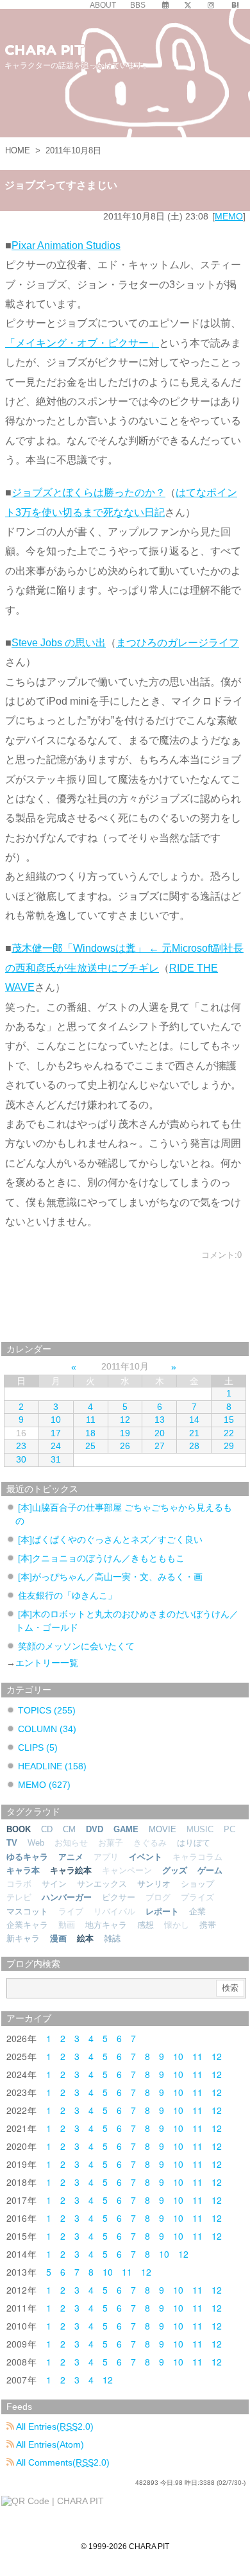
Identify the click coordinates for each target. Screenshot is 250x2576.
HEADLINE (52, 1766)
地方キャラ (106, 1925)
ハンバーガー (67, 1897)
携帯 (208, 1925)
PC (229, 1829)
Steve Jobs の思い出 (59, 643)
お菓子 (111, 1843)
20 (160, 1433)
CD (47, 1829)
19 (125, 1433)
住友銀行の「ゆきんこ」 (67, 1595)
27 (160, 1446)
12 (125, 1420)
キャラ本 (23, 1870)
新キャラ (23, 1938)
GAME (126, 1829)
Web (36, 1843)
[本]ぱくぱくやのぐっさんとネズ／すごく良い (110, 1540)
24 (56, 1446)
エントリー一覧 (47, 1663)
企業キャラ (27, 1925)
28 (194, 1446)
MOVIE (162, 1829)
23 (21, 1446)
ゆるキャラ (27, 1857)
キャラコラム (197, 1857)
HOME (18, 150)
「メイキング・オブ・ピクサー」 (82, 343)
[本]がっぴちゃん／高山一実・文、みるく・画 (110, 1577)
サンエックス (102, 1884)
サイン (54, 1884)
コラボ (19, 1884)
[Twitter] (188, 5)
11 (91, 1420)
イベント (146, 1857)
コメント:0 (221, 1255)
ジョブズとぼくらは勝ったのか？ (88, 493)
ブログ (158, 1897)
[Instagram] (211, 5)
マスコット (27, 1911)
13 (160, 1420)
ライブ (71, 1911)
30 (21, 1459)
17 (56, 1433)
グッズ (175, 1870)
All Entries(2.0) (54, 2426)
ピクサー (119, 1897)
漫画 (58, 1938)
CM (69, 1829)
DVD (95, 1829)
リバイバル (114, 1911)
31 (56, 1459)
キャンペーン (127, 1870)
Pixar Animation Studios (66, 245)
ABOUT (103, 5)
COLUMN (47, 1729)
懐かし (177, 1925)
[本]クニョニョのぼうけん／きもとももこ (101, 1558)
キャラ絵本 (71, 1870)
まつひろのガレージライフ (178, 643)
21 (194, 1433)
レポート (162, 1911)
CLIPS (38, 1747)
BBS (138, 5)
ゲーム (210, 1870)
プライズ (197, 1897)
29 (229, 1446)
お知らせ (71, 1843)
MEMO (229, 216)
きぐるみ (150, 1843)
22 (229, 1433)
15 (229, 1420)
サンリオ (154, 1884)
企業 (197, 1911)
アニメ (71, 1857)
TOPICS (47, 1710)
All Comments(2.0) (62, 2462)
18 (90, 1433)
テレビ (19, 1897)
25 (90, 1446)
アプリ (106, 1857)
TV (12, 1843)
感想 (146, 1925)
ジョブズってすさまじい (61, 185)
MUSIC (200, 1829)
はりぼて (194, 1843)
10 (56, 1420)
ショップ (197, 1884)
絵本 (85, 1938)
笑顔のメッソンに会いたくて (76, 1646)
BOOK (19, 1829)
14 (194, 1420)
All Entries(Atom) (49, 2444)
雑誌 (112, 1938)
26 (125, 1446)
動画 (67, 1925)
